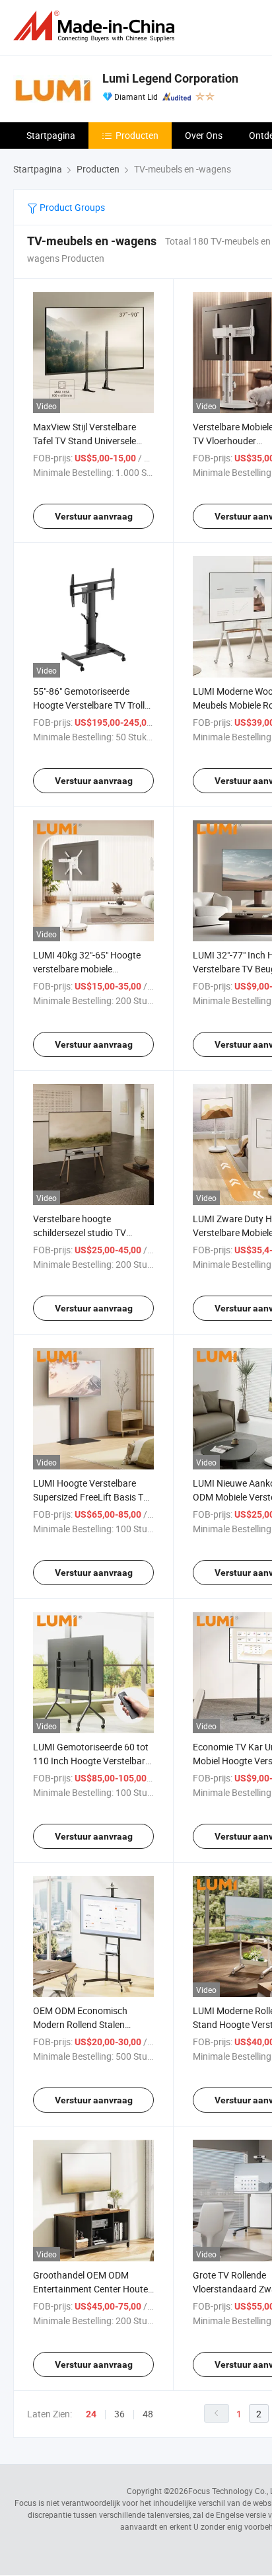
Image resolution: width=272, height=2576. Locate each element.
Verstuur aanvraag (94, 516)
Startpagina (51, 135)
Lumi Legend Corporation (170, 78)
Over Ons (204, 135)
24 (91, 2414)
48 (148, 2414)
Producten (137, 135)
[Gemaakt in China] (96, 26)
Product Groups (71, 207)
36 (119, 2414)
